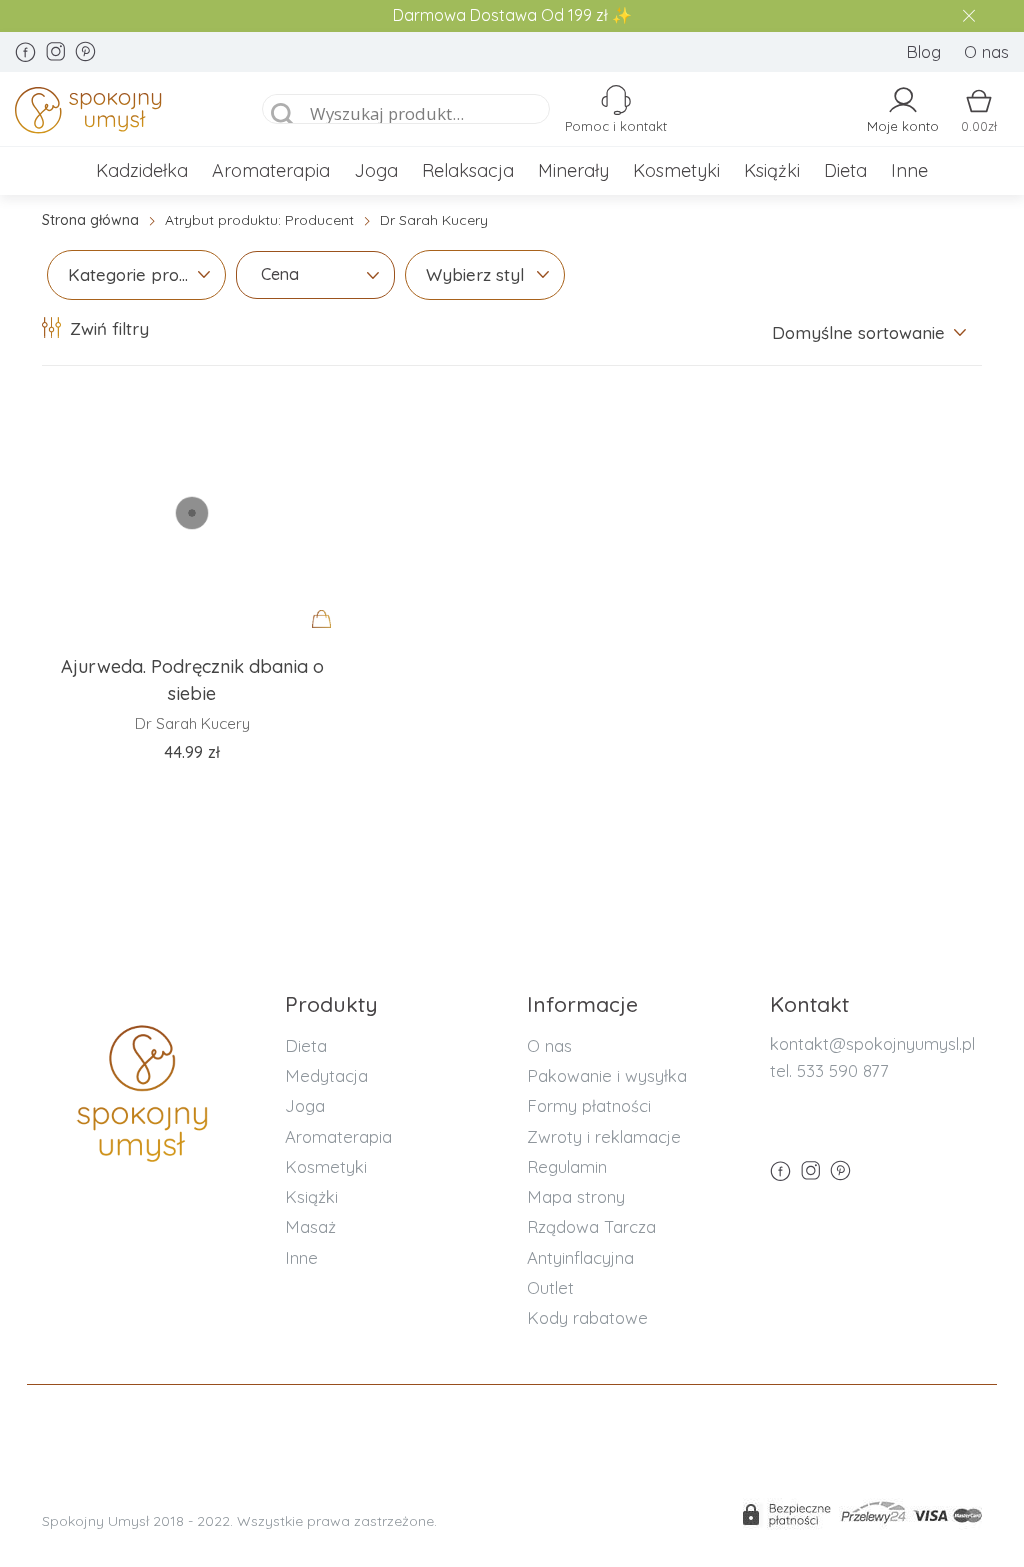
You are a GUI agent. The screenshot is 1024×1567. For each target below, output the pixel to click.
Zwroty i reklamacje (604, 1136)
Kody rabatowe (587, 1317)
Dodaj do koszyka (327, 638)
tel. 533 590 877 (829, 1070)
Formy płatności (589, 1105)
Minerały (573, 170)
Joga (376, 170)
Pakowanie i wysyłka (607, 1075)
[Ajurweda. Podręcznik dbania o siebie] (192, 513)
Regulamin (567, 1166)
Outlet (550, 1287)
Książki (772, 170)
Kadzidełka (142, 170)
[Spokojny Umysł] (119, 114)
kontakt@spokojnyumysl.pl (872, 1043)
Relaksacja (468, 170)
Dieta (845, 170)
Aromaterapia (271, 170)
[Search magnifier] (283, 115)
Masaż (310, 1226)
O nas (986, 51)
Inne (909, 170)
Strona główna (90, 220)
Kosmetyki (676, 170)
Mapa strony (576, 1196)
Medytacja (326, 1075)
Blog (923, 51)
